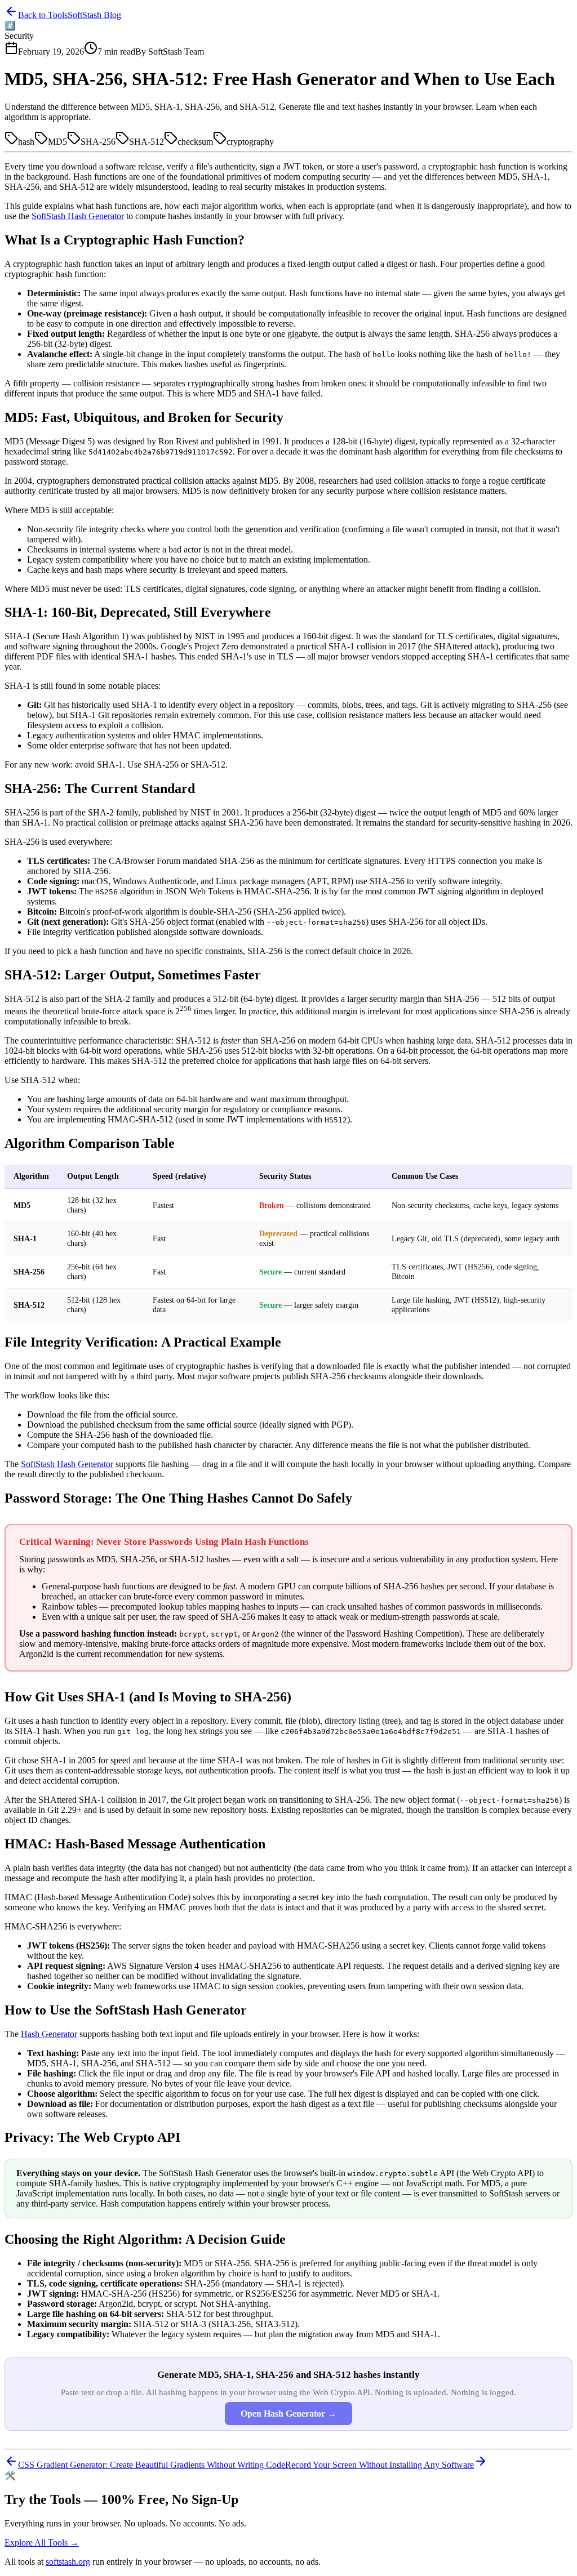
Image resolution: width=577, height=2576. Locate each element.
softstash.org (68, 2562)
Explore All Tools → (42, 2542)
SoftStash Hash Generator (78, 216)
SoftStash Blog (94, 15)
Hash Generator (49, 2034)
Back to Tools (43, 15)
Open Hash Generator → (288, 2414)
